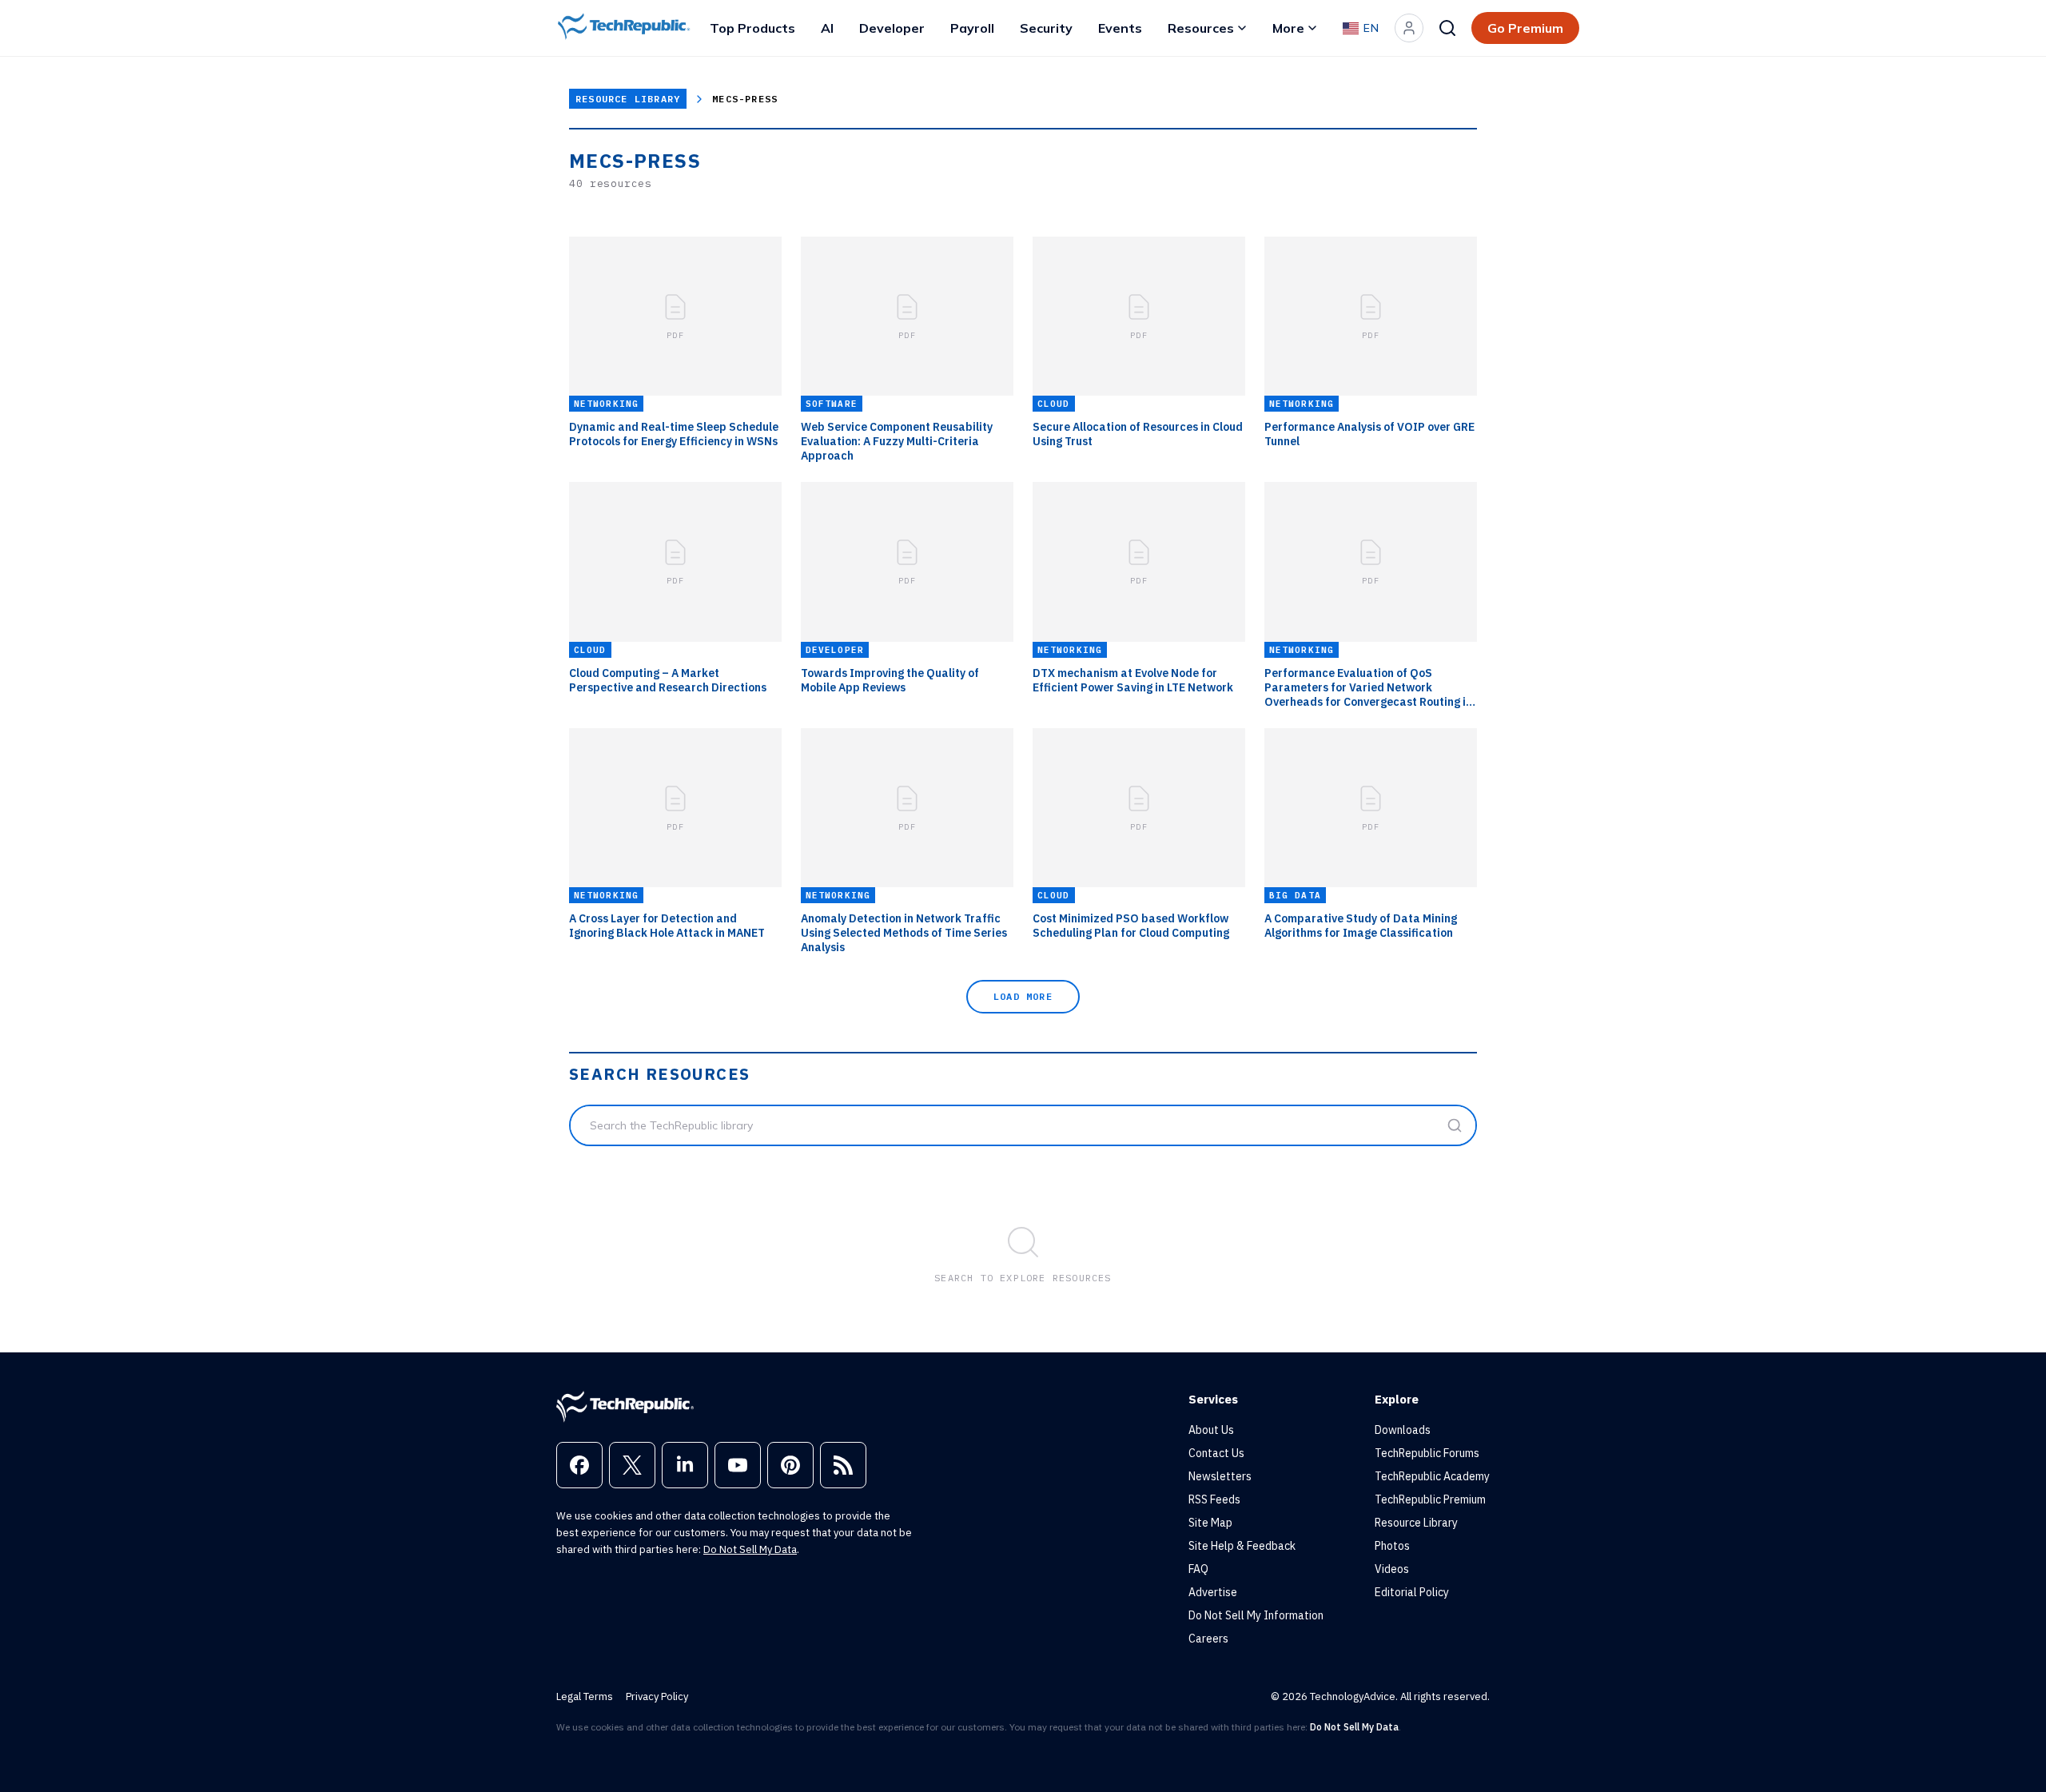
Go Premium (1525, 28)
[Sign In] (1409, 28)
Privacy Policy (657, 1696)
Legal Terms (585, 1696)
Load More (1023, 996)
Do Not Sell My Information (1256, 1615)
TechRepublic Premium (1430, 1499)
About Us (1211, 1430)
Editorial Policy (1412, 1592)
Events (1120, 28)
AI (827, 28)
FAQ (1198, 1569)
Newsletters (1220, 1476)
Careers (1208, 1639)
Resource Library (628, 99)
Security (1046, 28)
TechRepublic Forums (1427, 1453)
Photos (1392, 1546)
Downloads (1403, 1430)
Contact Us (1216, 1453)
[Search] (1447, 28)
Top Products (752, 28)
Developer (892, 28)
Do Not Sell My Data (750, 1549)
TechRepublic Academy (1432, 1476)
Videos (1392, 1569)
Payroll (972, 28)
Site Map (1210, 1523)
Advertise (1213, 1592)
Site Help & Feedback (1242, 1546)
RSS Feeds (1214, 1499)
